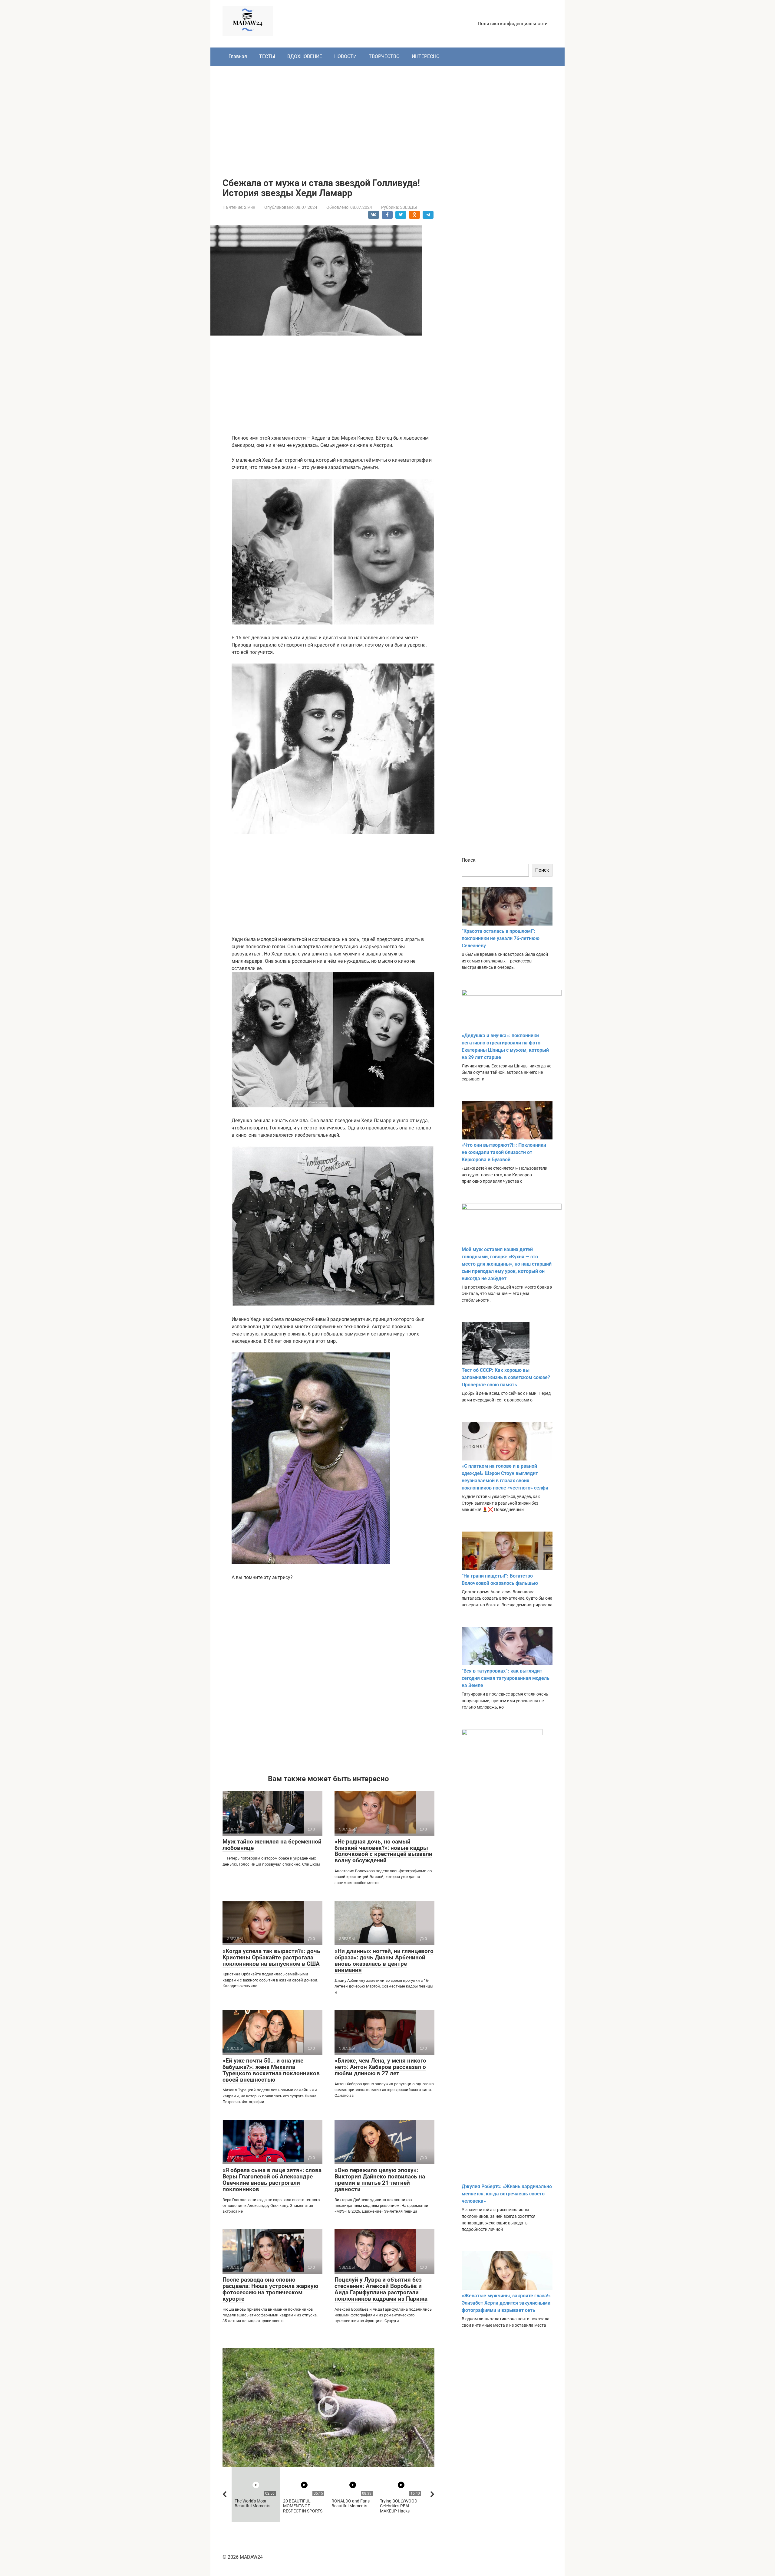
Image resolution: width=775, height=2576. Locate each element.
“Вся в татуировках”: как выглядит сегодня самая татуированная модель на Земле (506, 1678)
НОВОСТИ (345, 56)
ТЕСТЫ (267, 56)
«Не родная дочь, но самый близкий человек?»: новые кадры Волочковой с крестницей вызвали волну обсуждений (383, 1851)
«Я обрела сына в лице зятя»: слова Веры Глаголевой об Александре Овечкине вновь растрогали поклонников (272, 2180)
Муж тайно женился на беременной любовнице (272, 1845)
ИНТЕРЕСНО (426, 56)
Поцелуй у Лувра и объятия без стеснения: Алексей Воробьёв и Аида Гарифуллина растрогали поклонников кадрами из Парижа (381, 2289)
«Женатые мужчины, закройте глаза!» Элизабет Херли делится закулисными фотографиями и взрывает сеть (506, 2303)
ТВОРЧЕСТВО (384, 56)
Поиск (469, 860)
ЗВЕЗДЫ (408, 207)
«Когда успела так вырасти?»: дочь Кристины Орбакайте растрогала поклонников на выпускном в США (271, 1957)
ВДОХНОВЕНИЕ (305, 56)
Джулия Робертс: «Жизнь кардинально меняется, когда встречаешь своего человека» (507, 2194)
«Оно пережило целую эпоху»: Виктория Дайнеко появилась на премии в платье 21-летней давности (380, 2180)
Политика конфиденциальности (513, 24)
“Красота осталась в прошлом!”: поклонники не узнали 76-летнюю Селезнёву (501, 938)
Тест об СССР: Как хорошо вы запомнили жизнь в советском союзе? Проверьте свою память (506, 1377)
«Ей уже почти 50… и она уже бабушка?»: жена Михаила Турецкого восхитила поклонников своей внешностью (271, 2070)
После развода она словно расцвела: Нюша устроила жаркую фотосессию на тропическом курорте (270, 2289)
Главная (238, 56)
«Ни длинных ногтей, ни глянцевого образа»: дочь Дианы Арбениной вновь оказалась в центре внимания (384, 1961)
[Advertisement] (387, 117)
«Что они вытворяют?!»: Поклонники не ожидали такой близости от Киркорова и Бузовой (504, 1152)
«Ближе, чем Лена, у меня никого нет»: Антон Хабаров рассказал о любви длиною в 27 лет (380, 2067)
